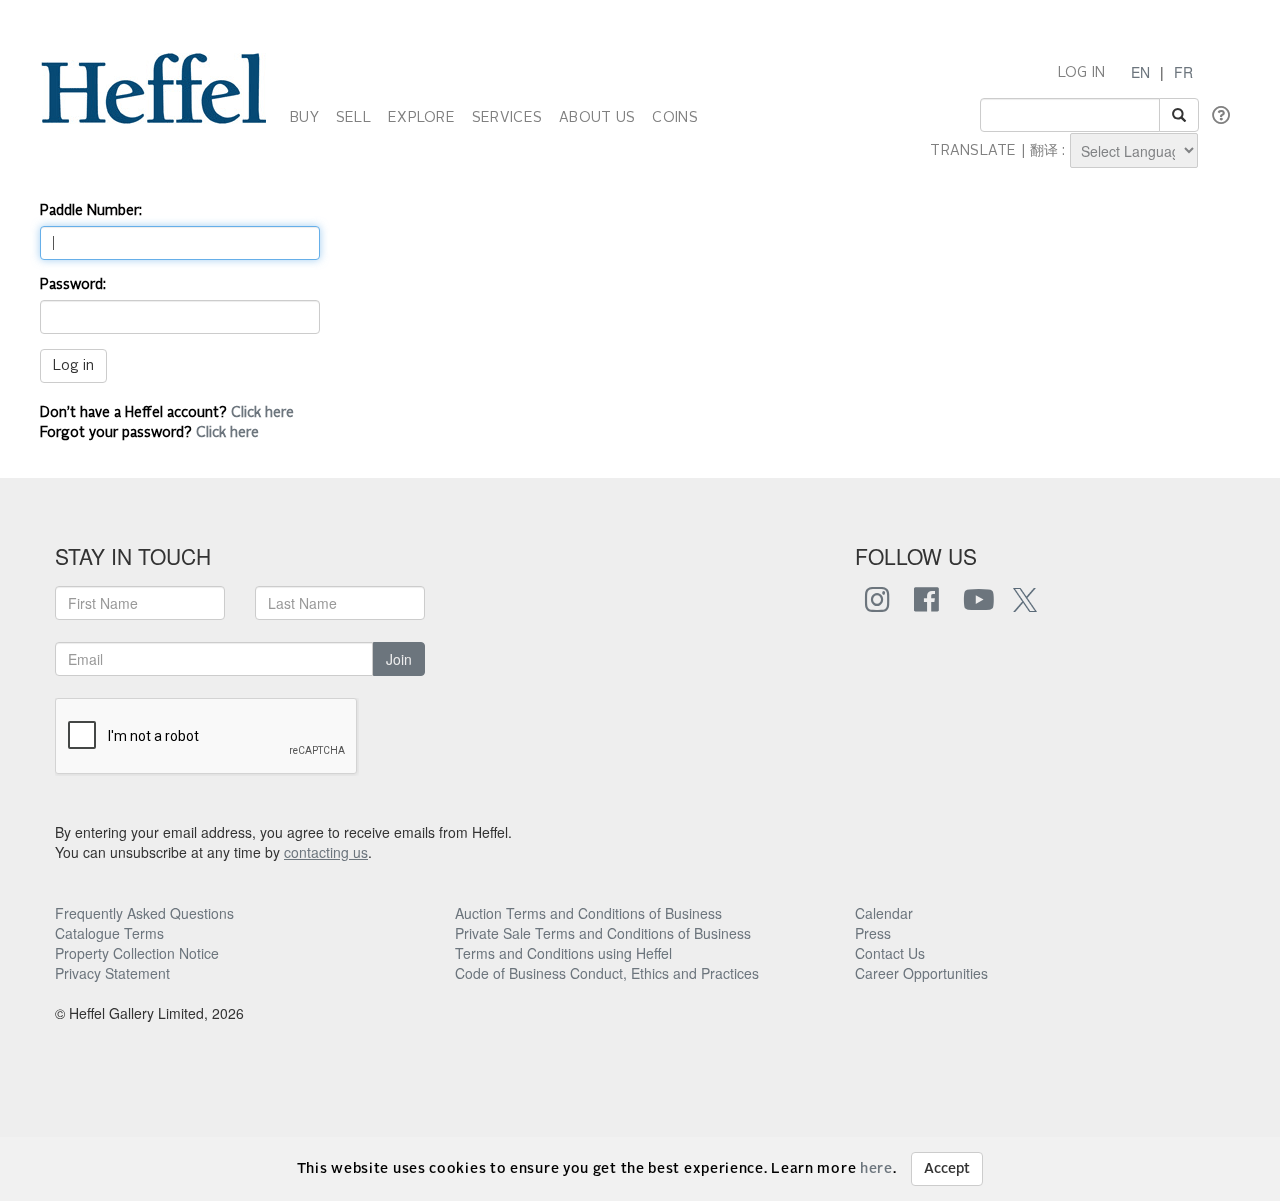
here (876, 1169)
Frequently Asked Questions (144, 913)
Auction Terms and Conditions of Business (588, 913)
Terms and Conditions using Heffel (563, 953)
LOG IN (1082, 73)
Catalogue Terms (109, 933)
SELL (353, 118)
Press (873, 933)
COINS (674, 118)
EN (1140, 72)
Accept (947, 1169)
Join (399, 659)
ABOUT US (597, 118)
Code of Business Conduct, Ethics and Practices (607, 973)
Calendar (884, 913)
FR (1183, 72)
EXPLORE (421, 118)
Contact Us (890, 953)
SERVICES (507, 118)
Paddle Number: (91, 211)
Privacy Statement (112, 973)
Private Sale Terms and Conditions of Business (603, 933)
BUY (304, 118)
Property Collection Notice (137, 953)
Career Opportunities (921, 973)
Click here (262, 413)
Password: (73, 285)
